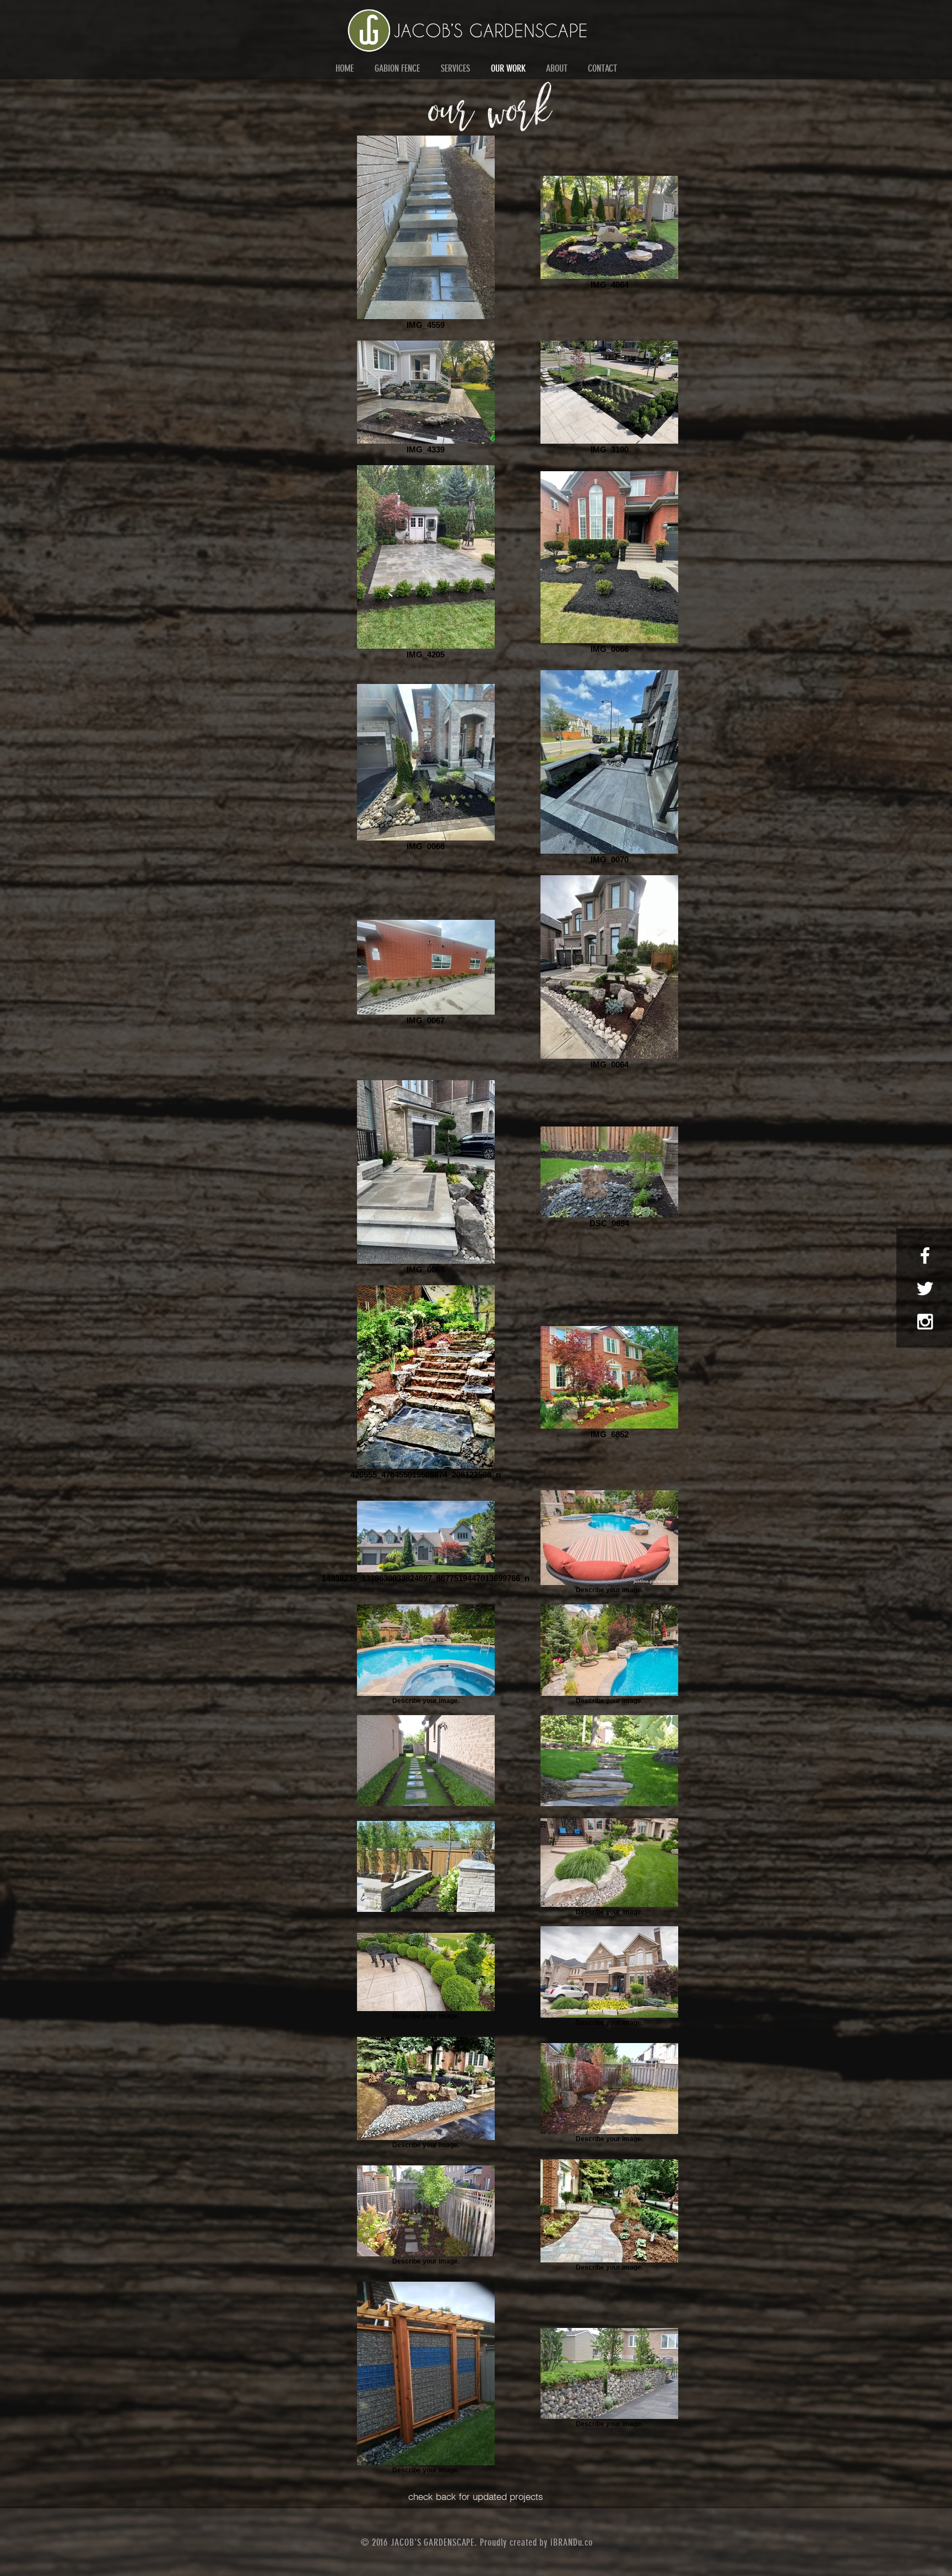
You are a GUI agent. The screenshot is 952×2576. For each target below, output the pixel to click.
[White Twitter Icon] (925, 1289)
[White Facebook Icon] (925, 1255)
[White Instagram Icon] (925, 1322)
